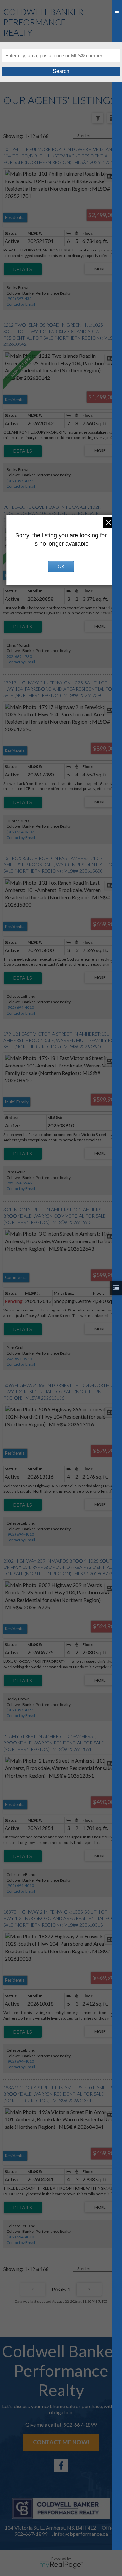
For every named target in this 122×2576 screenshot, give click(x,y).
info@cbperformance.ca (81, 2534)
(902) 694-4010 (20, 1007)
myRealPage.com (61, 2565)
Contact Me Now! (61, 2442)
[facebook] (61, 2465)
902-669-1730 (19, 656)
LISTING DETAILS (23, 269)
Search (61, 71)
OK (61, 566)
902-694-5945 (19, 1183)
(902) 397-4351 (20, 299)
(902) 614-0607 (20, 832)
